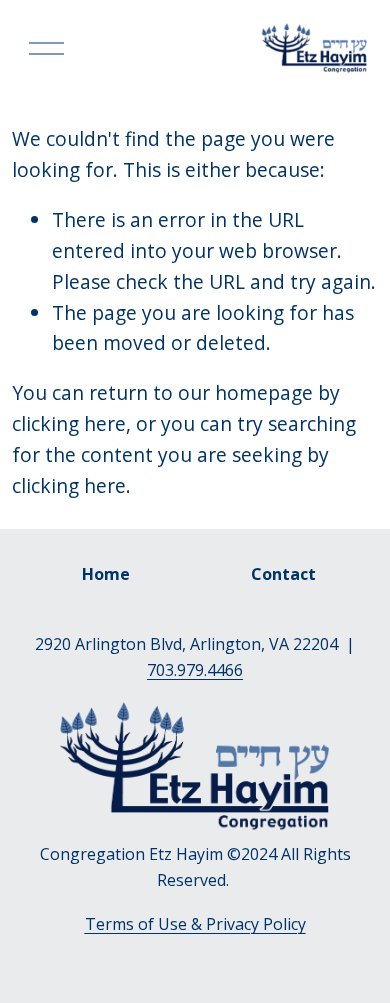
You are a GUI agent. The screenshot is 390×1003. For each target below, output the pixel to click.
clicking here (69, 423)
